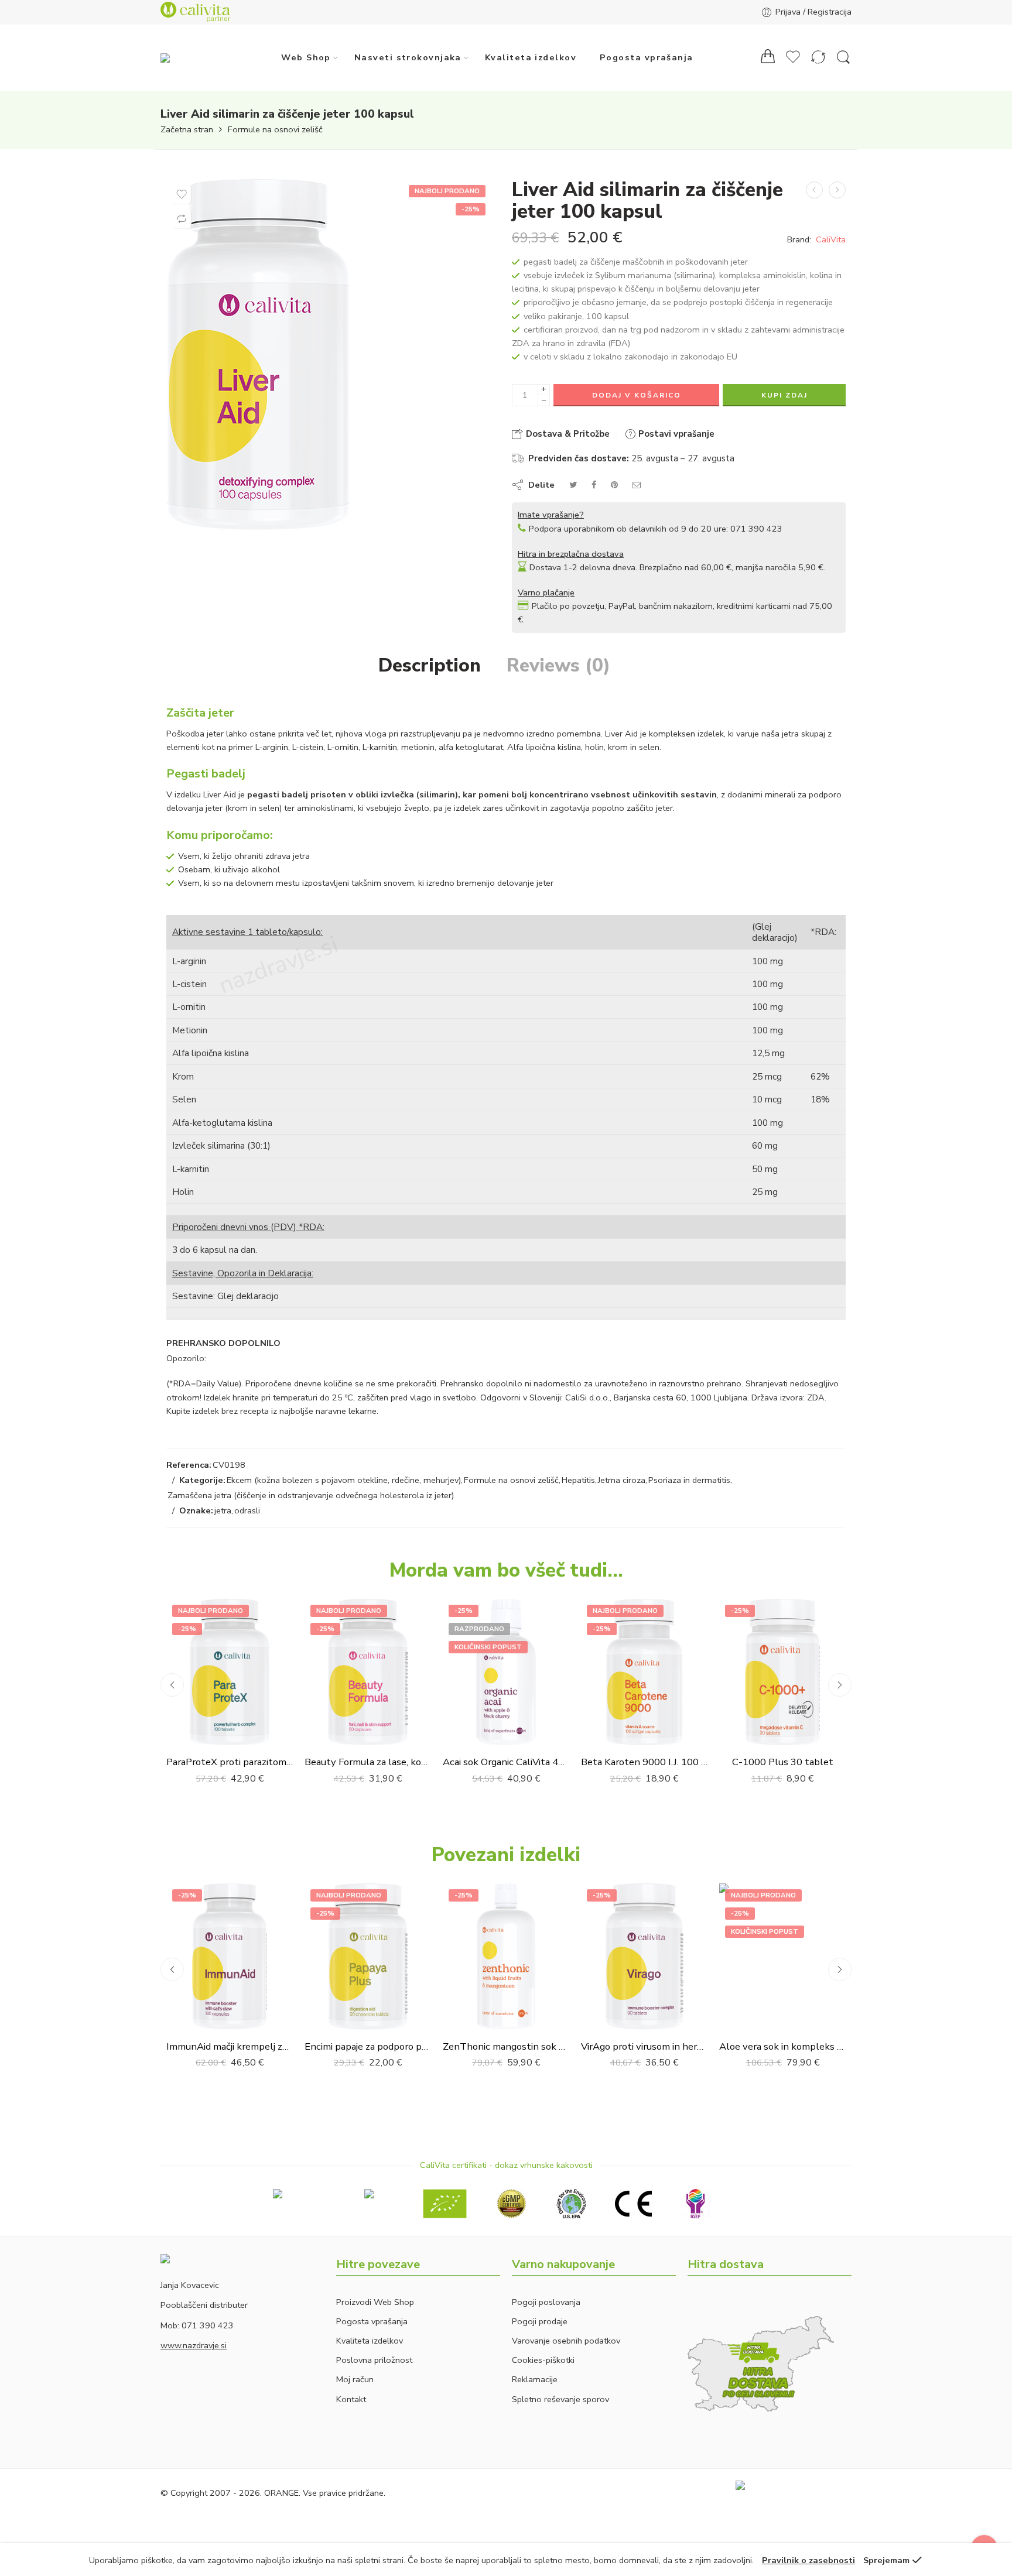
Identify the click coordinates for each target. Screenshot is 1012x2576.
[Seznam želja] (182, 194)
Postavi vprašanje (675, 434)
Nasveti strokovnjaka (408, 57)
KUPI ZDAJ (784, 395)
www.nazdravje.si (194, 2345)
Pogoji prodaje (540, 2321)
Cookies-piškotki (543, 2360)
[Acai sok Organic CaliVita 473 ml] (506, 1672)
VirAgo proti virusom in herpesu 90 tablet (644, 2046)
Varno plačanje (546, 592)
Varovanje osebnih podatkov (566, 2341)
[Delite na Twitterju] (573, 485)
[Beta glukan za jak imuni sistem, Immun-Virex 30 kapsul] (814, 190)
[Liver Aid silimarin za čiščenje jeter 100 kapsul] (329, 355)
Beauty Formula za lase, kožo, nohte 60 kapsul (368, 1762)
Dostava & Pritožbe (567, 434)
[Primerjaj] (182, 219)
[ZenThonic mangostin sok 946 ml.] (506, 1957)
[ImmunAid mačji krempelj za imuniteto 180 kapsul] (230, 1957)
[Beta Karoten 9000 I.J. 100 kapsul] (644, 1672)
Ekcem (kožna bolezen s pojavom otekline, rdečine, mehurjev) (344, 1480)
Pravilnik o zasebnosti (808, 2560)
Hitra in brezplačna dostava (571, 554)
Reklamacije (535, 2379)
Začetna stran (187, 130)
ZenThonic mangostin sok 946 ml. (506, 2046)
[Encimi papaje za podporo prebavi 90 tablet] (368, 1957)
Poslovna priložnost (374, 2360)
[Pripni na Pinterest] (614, 485)
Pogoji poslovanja (546, 2302)
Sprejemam (886, 2560)
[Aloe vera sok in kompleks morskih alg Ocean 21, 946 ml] (782, 1957)
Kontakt (351, 2399)
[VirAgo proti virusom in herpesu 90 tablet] (644, 1957)
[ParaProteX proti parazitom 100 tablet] (230, 1672)
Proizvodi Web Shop (375, 2302)
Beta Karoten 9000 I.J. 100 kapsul (644, 1762)
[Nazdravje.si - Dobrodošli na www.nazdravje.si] (188, 57)
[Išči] (843, 58)
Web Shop (306, 57)
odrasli (247, 1510)
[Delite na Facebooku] (594, 485)
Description (430, 666)
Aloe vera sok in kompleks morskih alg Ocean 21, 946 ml (782, 2046)
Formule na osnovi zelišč (275, 130)
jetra (223, 1510)
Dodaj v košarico (637, 395)
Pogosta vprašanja (647, 57)
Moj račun (355, 2379)
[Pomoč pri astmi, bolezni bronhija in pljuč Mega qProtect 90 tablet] (837, 190)
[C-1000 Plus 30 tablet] (782, 1672)
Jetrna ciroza (622, 1480)
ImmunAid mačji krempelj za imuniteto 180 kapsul (230, 2046)
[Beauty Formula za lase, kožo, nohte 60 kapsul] (368, 1672)
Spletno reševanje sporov (560, 2399)
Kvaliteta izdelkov (531, 57)
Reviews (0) (558, 666)
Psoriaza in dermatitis (689, 1480)
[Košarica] (768, 58)
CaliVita (831, 239)
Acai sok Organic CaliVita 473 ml (506, 1762)
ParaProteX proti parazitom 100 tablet (230, 1762)
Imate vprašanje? (551, 515)
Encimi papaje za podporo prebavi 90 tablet (368, 2046)
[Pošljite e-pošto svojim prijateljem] (637, 485)
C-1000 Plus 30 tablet (783, 1762)
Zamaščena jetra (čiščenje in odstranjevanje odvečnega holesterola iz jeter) (311, 1495)
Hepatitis (578, 1480)
